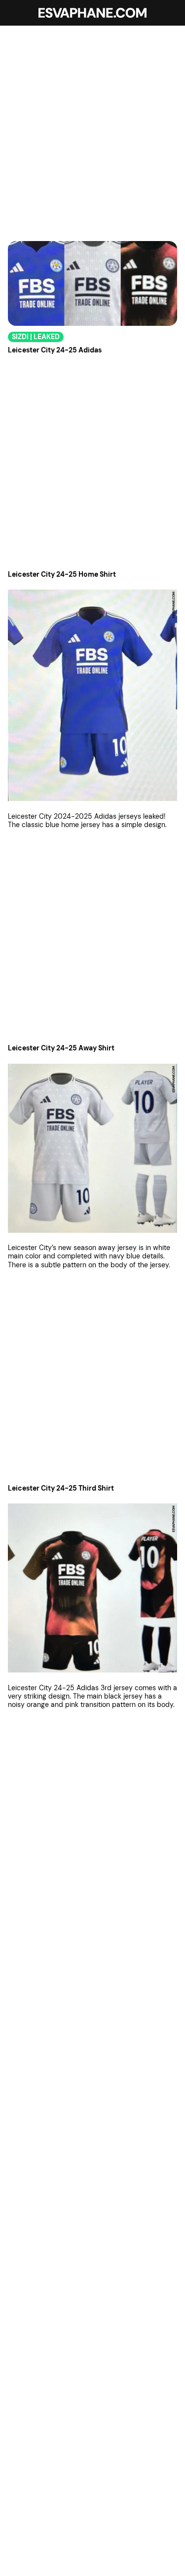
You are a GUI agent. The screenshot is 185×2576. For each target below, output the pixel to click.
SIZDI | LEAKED (36, 337)
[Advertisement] (92, 128)
